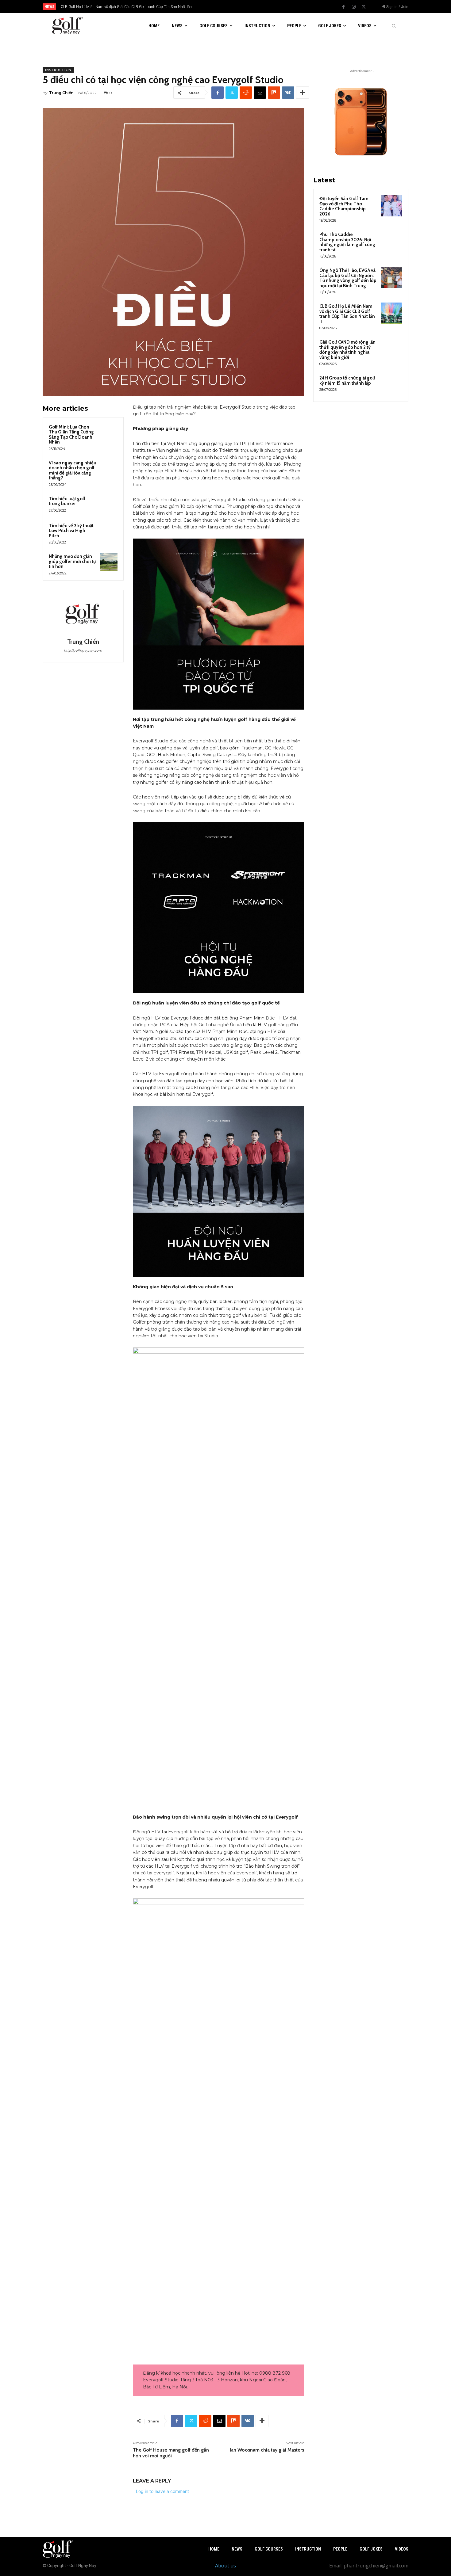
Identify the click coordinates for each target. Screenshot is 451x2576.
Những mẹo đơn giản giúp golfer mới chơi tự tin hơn (72, 561)
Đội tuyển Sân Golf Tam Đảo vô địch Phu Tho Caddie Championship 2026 (344, 206)
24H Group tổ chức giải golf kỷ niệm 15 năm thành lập (347, 381)
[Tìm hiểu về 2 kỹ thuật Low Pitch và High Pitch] (109, 531)
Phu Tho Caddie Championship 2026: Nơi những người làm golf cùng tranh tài (347, 242)
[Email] (260, 93)
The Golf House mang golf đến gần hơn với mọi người (171, 2453)
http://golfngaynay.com (83, 650)
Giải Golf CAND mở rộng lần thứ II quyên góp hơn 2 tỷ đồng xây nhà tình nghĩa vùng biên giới (142, 7)
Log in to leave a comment (162, 2491)
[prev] (236, 7)
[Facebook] (344, 7)
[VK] (288, 93)
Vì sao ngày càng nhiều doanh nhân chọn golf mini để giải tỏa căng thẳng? (73, 471)
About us (225, 2566)
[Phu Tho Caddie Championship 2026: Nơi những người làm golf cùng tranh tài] (391, 242)
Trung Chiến (61, 93)
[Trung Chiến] (83, 615)
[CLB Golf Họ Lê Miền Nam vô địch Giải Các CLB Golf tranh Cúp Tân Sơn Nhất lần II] (391, 313)
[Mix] (274, 93)
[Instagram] (354, 7)
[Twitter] (364, 7)
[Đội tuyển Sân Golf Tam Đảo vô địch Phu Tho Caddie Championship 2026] (391, 206)
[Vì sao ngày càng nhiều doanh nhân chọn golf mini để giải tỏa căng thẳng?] (109, 468)
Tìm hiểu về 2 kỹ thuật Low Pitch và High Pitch (71, 531)
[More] (303, 93)
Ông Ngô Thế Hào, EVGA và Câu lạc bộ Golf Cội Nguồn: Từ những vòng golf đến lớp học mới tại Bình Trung (348, 278)
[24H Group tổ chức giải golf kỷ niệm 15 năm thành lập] (391, 385)
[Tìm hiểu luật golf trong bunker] (109, 504)
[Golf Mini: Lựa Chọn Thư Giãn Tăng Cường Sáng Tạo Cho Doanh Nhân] (109, 432)
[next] (246, 7)
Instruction (58, 70)
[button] (394, 26)
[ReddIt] (246, 93)
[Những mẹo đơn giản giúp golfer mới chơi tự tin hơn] (109, 562)
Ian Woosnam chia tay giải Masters (267, 2450)
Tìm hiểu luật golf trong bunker (67, 501)
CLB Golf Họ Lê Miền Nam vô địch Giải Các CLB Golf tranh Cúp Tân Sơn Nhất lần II (347, 314)
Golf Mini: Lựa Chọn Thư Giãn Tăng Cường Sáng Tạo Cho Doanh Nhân (71, 435)
